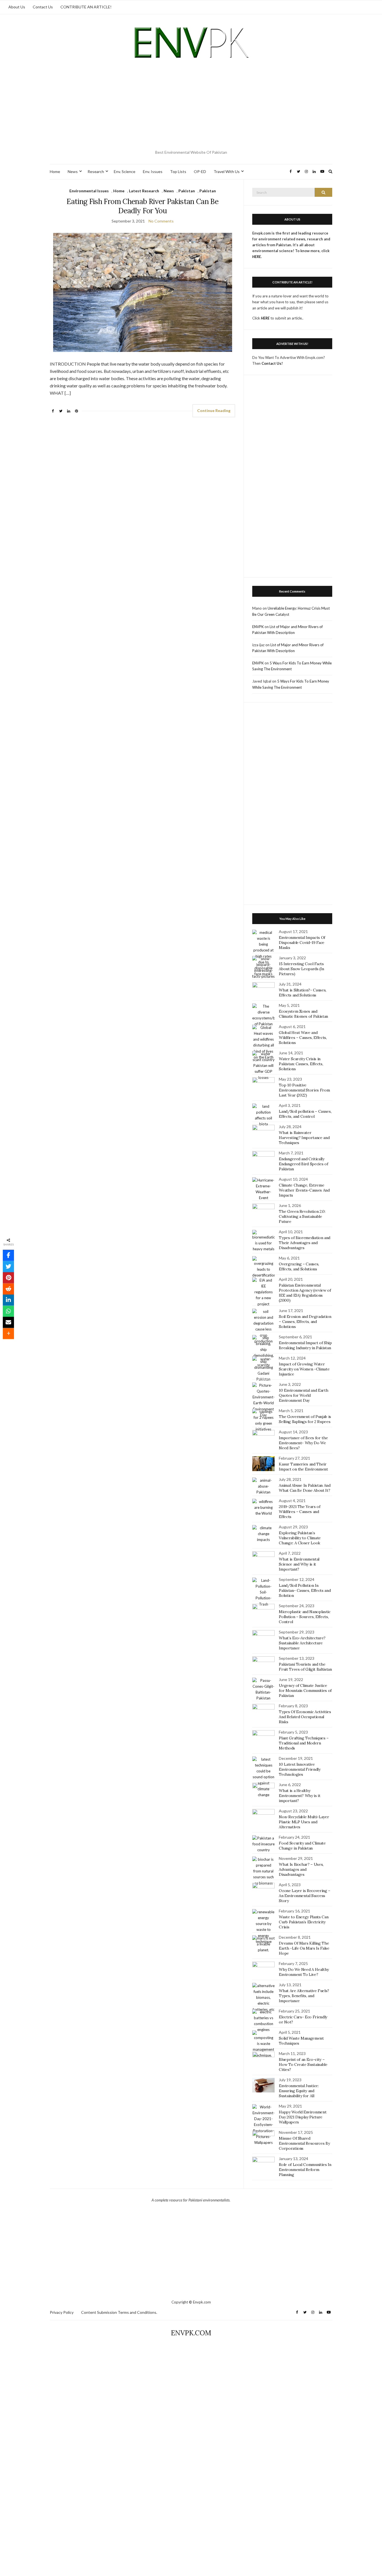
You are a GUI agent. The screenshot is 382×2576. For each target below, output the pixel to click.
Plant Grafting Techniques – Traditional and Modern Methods (304, 1743)
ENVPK (258, 627)
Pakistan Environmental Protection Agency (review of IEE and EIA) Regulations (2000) (305, 1293)
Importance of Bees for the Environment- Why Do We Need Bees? (303, 1443)
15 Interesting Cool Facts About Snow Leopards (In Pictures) (301, 969)
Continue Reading (214, 410)
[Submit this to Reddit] (8, 1289)
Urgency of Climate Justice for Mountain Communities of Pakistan (305, 1690)
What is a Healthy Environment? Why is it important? (300, 1796)
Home (55, 171)
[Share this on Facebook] (8, 1255)
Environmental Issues (89, 191)
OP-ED (200, 171)
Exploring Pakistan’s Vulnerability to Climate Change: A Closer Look (300, 1538)
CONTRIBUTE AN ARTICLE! (86, 7)
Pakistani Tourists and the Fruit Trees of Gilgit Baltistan (305, 1667)
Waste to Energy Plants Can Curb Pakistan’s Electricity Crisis (304, 1922)
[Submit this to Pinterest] (8, 1278)
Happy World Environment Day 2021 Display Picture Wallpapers (303, 2117)
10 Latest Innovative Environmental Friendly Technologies (300, 1769)
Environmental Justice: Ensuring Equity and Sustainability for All (299, 2091)
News (73, 171)
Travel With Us (227, 171)
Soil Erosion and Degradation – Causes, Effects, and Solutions (305, 1322)
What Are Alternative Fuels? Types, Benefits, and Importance (304, 1996)
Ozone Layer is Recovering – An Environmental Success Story (305, 1896)
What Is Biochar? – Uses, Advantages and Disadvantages (301, 1869)
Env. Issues (153, 171)
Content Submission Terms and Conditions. (119, 2312)
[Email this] (8, 1322)
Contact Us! (272, 363)
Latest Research (144, 191)
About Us (17, 7)
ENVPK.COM (191, 2333)
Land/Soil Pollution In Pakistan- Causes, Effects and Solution (305, 1590)
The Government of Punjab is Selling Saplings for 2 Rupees (305, 1419)
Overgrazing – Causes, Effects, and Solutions (299, 1266)
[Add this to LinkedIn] (8, 1300)
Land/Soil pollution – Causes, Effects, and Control (305, 1114)
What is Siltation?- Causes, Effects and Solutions (303, 993)
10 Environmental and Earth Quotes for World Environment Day (303, 1395)
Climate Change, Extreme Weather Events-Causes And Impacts (304, 1190)
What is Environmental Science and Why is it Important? (299, 1564)
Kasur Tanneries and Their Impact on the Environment (303, 1467)
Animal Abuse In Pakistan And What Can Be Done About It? (305, 1488)
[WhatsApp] (8, 1311)
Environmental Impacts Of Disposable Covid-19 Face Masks (302, 943)
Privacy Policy (62, 2312)
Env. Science (125, 171)
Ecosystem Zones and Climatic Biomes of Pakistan (303, 1014)
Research (96, 171)
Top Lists (178, 171)
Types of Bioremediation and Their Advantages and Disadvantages (305, 1243)
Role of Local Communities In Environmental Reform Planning (305, 2170)
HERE (265, 318)
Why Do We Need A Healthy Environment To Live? (304, 1972)
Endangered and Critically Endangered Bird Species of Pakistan (303, 1164)
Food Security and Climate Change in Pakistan (302, 1846)
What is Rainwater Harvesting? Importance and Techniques (304, 1138)
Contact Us (43, 7)
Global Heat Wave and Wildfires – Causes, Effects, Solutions (303, 1038)
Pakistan (187, 191)
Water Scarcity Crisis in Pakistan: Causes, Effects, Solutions (301, 1064)
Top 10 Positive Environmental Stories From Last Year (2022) (304, 1090)
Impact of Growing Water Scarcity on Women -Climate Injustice (304, 1369)
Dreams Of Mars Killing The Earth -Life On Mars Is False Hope (304, 1948)
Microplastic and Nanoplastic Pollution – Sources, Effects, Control (305, 1617)
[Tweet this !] (8, 1266)
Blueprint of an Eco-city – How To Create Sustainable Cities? (303, 2064)
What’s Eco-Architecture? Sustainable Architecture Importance (302, 1643)
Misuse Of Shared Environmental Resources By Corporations (304, 2143)
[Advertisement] (191, 106)
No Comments (161, 221)
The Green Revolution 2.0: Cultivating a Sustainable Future (302, 1216)
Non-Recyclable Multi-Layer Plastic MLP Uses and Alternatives (304, 1822)
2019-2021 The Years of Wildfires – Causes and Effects (300, 1512)
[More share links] (8, 1334)
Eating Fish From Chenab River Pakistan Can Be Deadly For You (142, 206)
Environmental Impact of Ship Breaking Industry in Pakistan (305, 1345)
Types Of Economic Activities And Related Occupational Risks (305, 1717)
